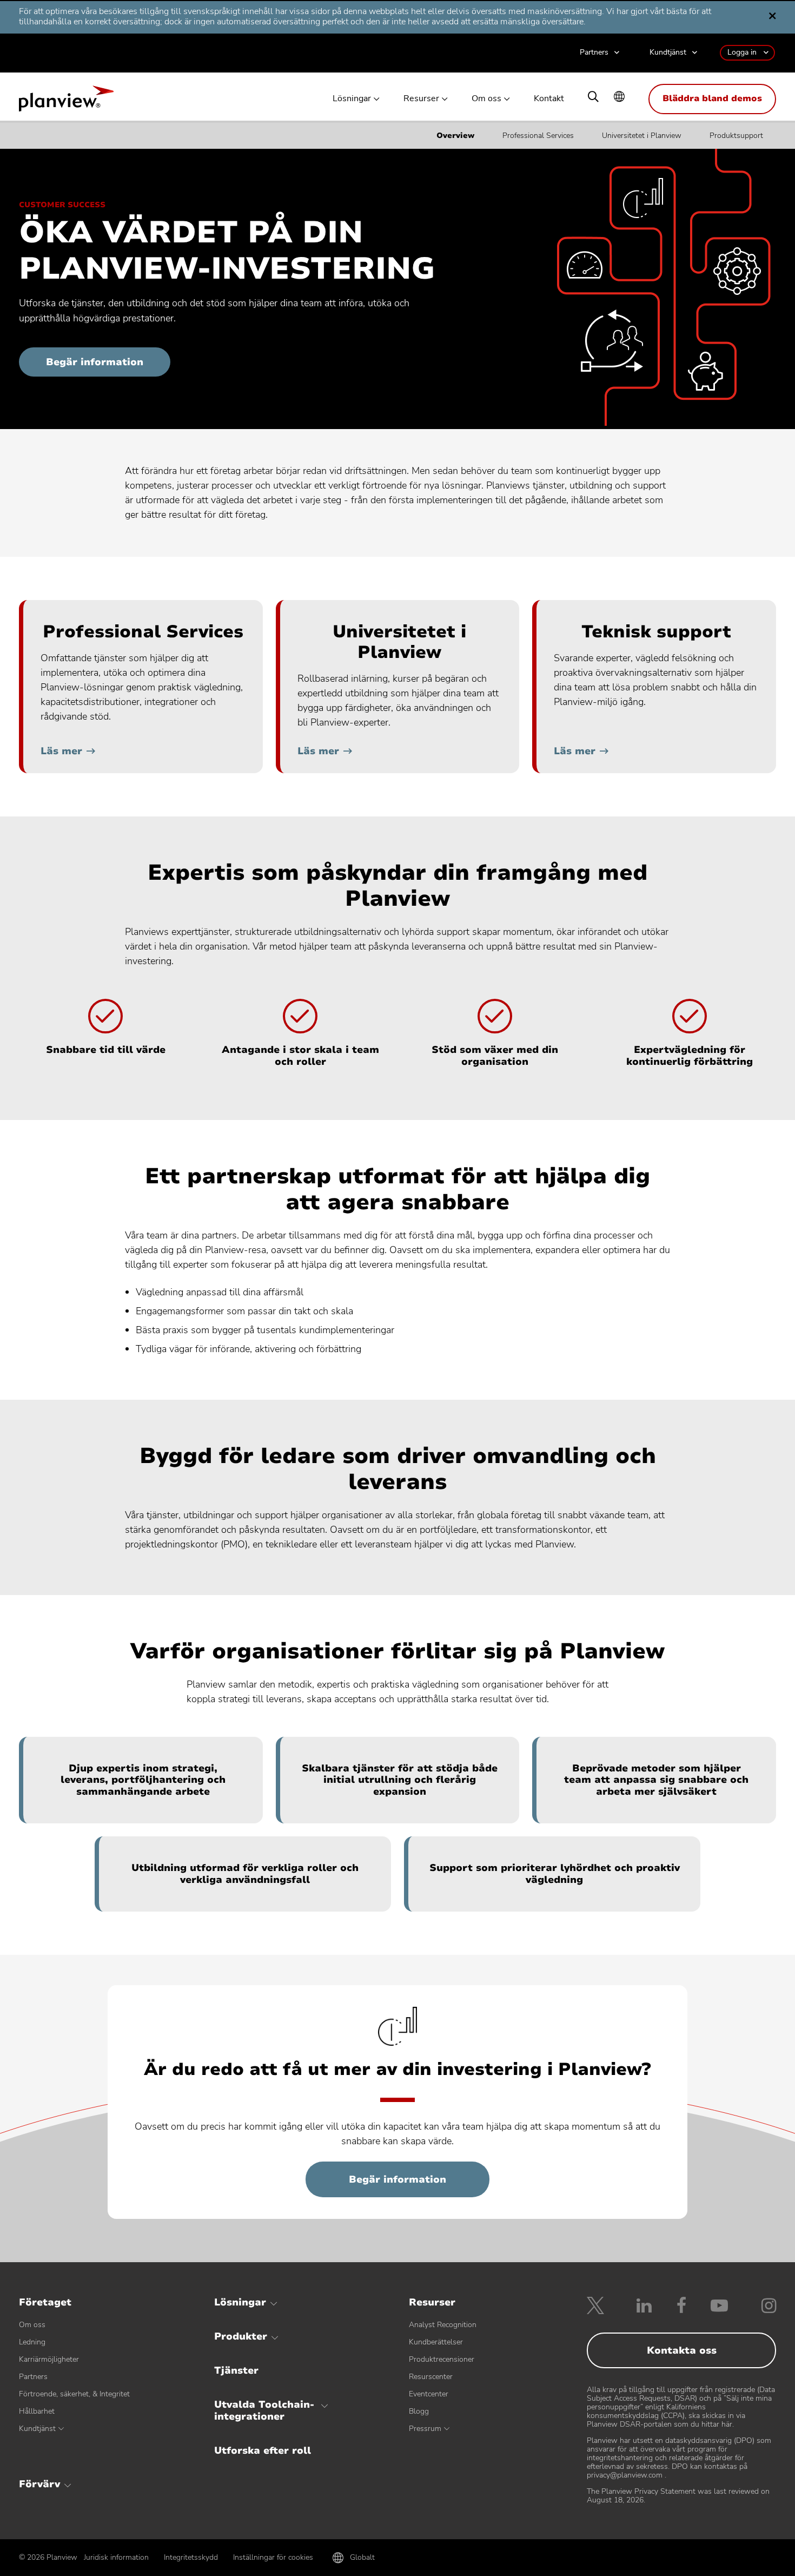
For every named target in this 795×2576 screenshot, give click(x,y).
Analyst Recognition (443, 2325)
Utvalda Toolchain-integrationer (264, 2410)
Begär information (95, 362)
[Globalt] (619, 98)
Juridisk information (116, 2557)
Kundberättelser (436, 2342)
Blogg (419, 2411)
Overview (455, 136)
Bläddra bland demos (712, 98)
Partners (594, 53)
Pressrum (425, 2429)
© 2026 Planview (48, 2558)
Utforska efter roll (263, 2450)
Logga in (742, 52)
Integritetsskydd (191, 2557)
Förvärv (39, 2484)
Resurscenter (431, 2377)
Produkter (241, 2336)
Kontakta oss (682, 2350)
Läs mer (61, 751)
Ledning (32, 2342)
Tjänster (236, 2370)
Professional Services (538, 136)
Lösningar (352, 99)
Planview (66, 102)
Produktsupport (736, 136)
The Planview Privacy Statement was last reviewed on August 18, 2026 (678, 2496)
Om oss (486, 99)
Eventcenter (429, 2394)
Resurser (421, 99)
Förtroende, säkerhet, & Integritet (74, 2394)
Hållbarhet (37, 2411)
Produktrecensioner (442, 2359)
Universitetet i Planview (642, 136)
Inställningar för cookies (273, 2557)
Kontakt (549, 99)
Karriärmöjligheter (49, 2359)
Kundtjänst (668, 53)
